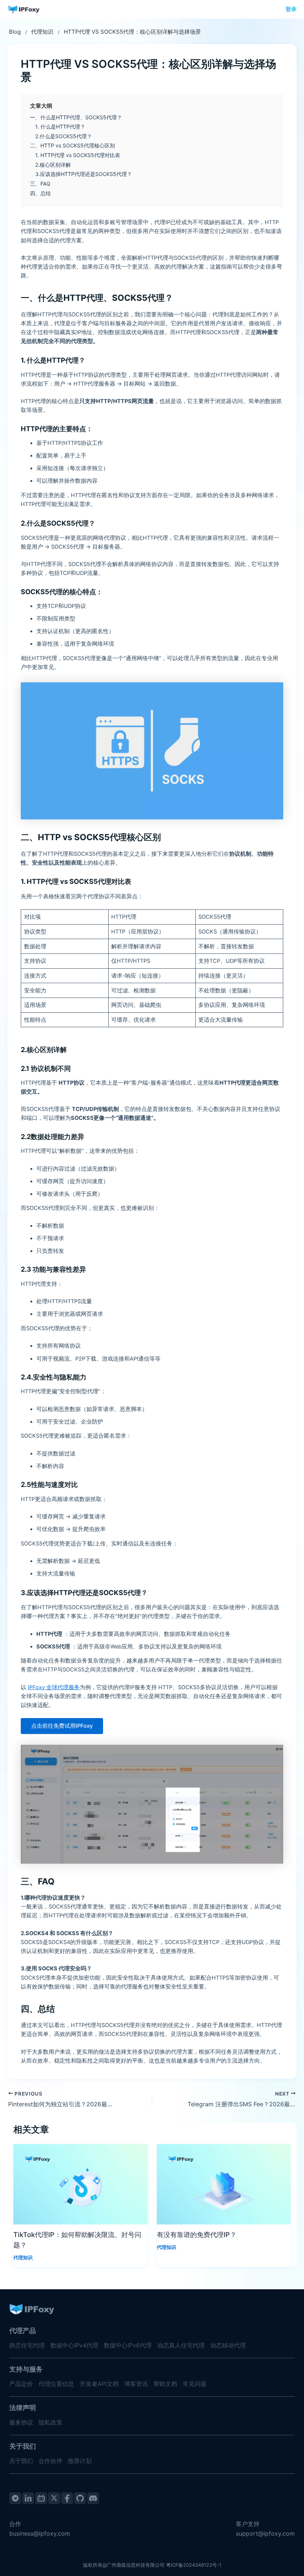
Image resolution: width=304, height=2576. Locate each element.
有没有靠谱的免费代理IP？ (197, 2234)
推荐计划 (80, 2461)
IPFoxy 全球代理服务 (54, 1687)
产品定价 (21, 2384)
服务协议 (21, 2422)
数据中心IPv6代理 (128, 2345)
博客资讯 (136, 2384)
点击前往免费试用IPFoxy (62, 1726)
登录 (291, 9)
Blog (15, 32)
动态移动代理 (228, 2345)
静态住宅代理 (27, 2345)
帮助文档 (165, 2384)
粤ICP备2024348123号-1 (194, 2565)
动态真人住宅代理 (181, 2345)
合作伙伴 (50, 2461)
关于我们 (21, 2461)
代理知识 (42, 32)
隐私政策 (50, 2422)
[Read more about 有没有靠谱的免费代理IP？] (224, 2184)
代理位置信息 (56, 2384)
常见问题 (195, 2384)
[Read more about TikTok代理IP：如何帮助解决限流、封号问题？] (80, 2184)
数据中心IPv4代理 (74, 2345)
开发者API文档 (99, 2384)
